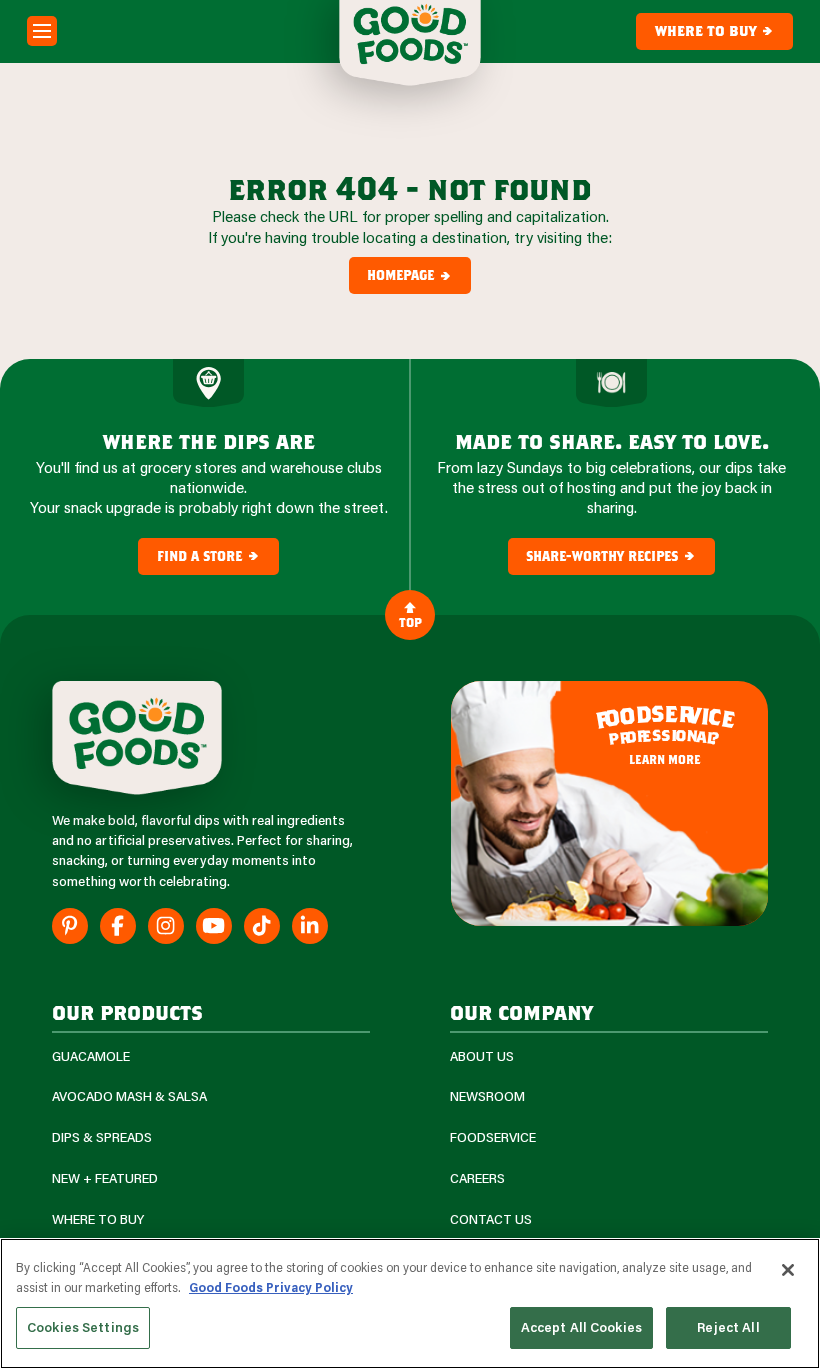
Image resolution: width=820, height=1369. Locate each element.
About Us (482, 1056)
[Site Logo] (137, 738)
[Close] (788, 1270)
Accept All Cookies (581, 1327)
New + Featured (105, 1178)
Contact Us (491, 1219)
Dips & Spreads (102, 1137)
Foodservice (493, 1137)
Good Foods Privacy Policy (271, 1287)
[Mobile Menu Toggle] (42, 31)
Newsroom (487, 1096)
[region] (410, 1303)
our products (127, 1012)
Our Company (521, 1012)
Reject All (728, 1327)
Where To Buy (98, 1219)
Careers (477, 1178)
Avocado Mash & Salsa (129, 1096)
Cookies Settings (83, 1327)
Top (410, 622)
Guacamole (91, 1056)
